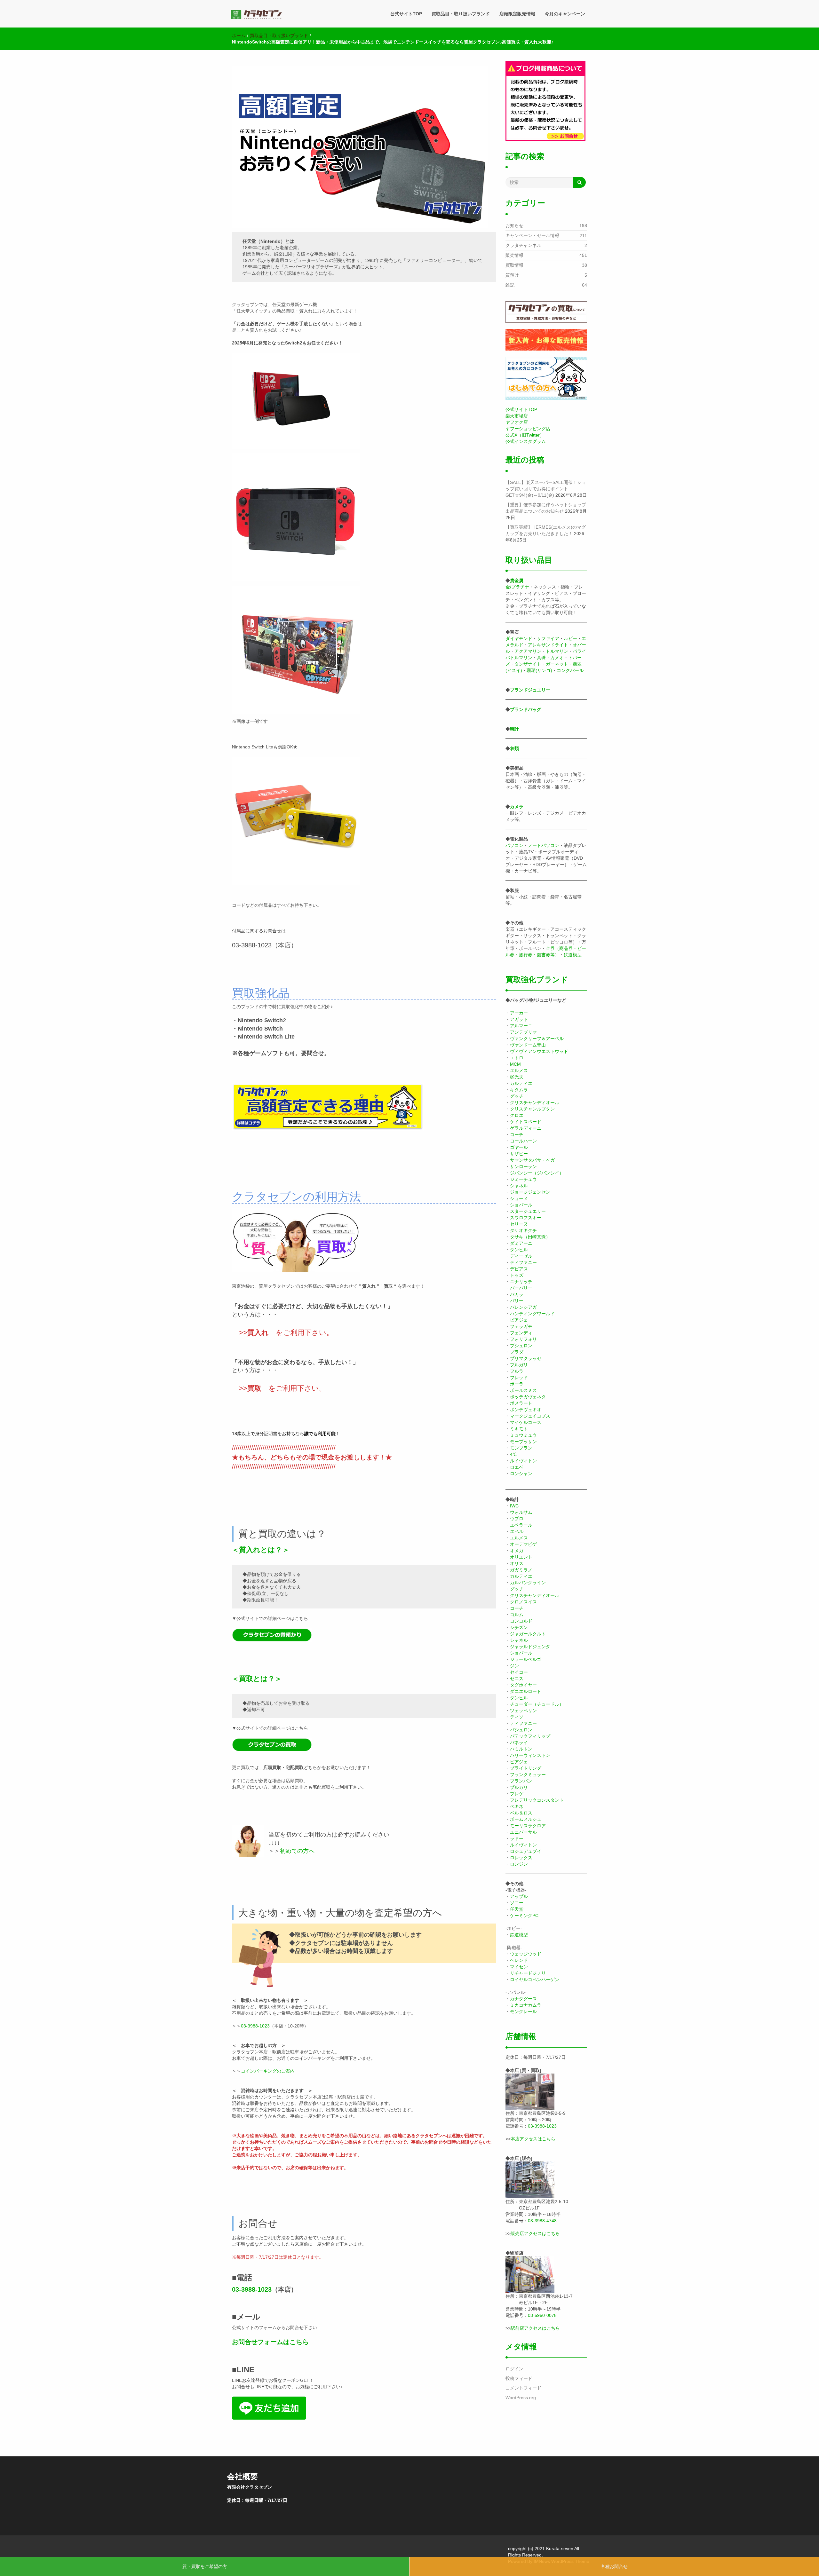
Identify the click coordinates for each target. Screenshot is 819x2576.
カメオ (557, 658)
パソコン (514, 845)
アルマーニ (521, 1026)
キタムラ (519, 1090)
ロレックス (521, 1858)
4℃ (513, 1454)
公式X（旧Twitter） (525, 435)
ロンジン (519, 1864)
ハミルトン (521, 1749)
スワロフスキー (526, 1218)
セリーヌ (519, 1224)
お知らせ (514, 225)
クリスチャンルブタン (532, 1109)
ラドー (517, 1838)
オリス (517, 1563)
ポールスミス (523, 1390)
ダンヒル (519, 1250)
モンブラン (521, 1448)
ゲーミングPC (524, 1916)
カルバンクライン (528, 1583)
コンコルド (521, 1621)
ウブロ (517, 1519)
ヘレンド (519, 1960)
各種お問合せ (614, 2566)
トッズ (517, 1275)
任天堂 (517, 1909)
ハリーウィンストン (530, 1755)
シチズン (519, 1627)
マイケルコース (526, 1422)
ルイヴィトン (523, 1461)
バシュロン (521, 1730)
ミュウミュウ (523, 1435)
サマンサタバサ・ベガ (532, 1160)
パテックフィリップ (530, 1736)
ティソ (517, 1717)
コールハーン (523, 1141)
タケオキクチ (523, 1230)
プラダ (517, 1352)
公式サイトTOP (406, 14)
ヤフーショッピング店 (528, 429)
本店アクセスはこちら (533, 2139)
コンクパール (570, 670)
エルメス (519, 1071)
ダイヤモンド (519, 638)
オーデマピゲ (523, 1544)
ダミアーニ (521, 1243)
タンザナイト (528, 664)
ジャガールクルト (528, 1634)
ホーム (239, 36)
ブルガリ (519, 1365)
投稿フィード (519, 2378)
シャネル (519, 1186)
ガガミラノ (521, 1570)
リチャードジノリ (528, 1973)
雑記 (510, 285)
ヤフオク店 (517, 422)
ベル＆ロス (521, 1813)
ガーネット (557, 664)
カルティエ (521, 1083)
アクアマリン (528, 651)
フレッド (519, 1378)
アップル (519, 1896)
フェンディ (521, 1333)
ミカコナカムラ (526, 2005)
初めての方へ (297, 1851)
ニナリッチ (521, 1282)
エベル (517, 1531)
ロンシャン (521, 1474)
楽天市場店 (517, 416)
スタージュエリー (528, 1211)
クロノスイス (523, 1602)
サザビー (519, 1154)
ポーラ (517, 1384)
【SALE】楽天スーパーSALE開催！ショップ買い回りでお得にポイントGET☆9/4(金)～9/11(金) (546, 489)
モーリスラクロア (528, 1826)
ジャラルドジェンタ (530, 1647)
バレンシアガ (523, 1307)
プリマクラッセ (526, 1358)
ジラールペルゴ (526, 1659)
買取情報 (514, 265)
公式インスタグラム (526, 441)
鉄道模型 (573, 955)
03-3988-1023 (255, 2026)
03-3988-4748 (542, 2221)
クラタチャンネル (523, 245)
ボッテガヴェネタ (528, 1397)
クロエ (517, 1115)
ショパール (521, 1205)
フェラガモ (521, 1326)
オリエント (521, 1557)
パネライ (519, 1742)
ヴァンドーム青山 (528, 1045)
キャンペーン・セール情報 (532, 235)
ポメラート (521, 1403)
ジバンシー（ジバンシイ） (537, 1173)
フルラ (517, 1371)
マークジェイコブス (530, 1416)
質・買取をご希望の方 (205, 2566)
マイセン (519, 1967)
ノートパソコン (544, 845)
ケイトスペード (526, 1122)
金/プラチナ (517, 587)
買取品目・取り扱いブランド (461, 14)
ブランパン (521, 1781)
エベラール (521, 1525)
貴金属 (517, 581)
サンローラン (523, 1166)
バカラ (517, 1294)
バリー (517, 1301)
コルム (517, 1615)
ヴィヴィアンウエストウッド (539, 1051)
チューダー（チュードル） (537, 1704)
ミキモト (519, 1429)
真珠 (541, 658)
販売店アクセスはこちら (535, 2233)
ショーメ (519, 1198)
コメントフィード (523, 2388)
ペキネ (517, 1806)
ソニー (517, 1903)
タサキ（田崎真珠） (530, 1237)
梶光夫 (517, 1077)
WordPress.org (521, 2398)
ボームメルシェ (526, 1819)
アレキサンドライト (548, 645)
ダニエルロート (526, 1691)
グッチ (517, 1096)
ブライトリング (526, 1768)
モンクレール (523, 2011)
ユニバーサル (523, 1832)
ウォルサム (521, 1512)
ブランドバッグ (526, 709)
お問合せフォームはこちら (270, 2342)
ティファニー (523, 1262)
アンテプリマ (523, 1032)
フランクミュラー (528, 1774)
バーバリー (521, 1288)
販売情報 (514, 255)
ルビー (570, 638)
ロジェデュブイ (526, 1851)
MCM (515, 1064)
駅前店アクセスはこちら (535, 2328)
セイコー (519, 1672)
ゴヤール (519, 1147)
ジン (514, 1666)
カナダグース (523, 1999)
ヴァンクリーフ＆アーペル (537, 1039)
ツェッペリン (523, 1711)
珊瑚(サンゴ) (539, 670)
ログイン (514, 2369)
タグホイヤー (523, 1685)
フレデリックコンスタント (537, 1800)
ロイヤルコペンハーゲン (535, 1979)
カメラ (517, 807)
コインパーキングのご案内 (268, 2071)
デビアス (519, 1269)
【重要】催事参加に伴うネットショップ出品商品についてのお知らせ (546, 508)
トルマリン (557, 651)
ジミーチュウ (523, 1179)
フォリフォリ (523, 1339)
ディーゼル (521, 1256)
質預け (512, 275)
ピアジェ (519, 1320)
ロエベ (517, 1467)
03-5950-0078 (542, 2315)
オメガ (517, 1551)
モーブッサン (523, 1442)
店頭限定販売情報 (517, 14)
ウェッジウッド (526, 1954)
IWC (514, 1506)
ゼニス (517, 1679)
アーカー (519, 1013)
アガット (519, 1019)
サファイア (548, 638)
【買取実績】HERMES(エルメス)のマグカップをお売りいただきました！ (546, 530)
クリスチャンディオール (535, 1102)
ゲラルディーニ (526, 1128)
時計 (514, 729)
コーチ (517, 1134)
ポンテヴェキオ (526, 1410)
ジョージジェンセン (530, 1192)
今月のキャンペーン (565, 14)
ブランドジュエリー (530, 690)
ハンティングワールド (532, 1314)
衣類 (514, 748)
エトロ (517, 1058)
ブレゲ (517, 1794)
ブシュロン (521, 1346)
